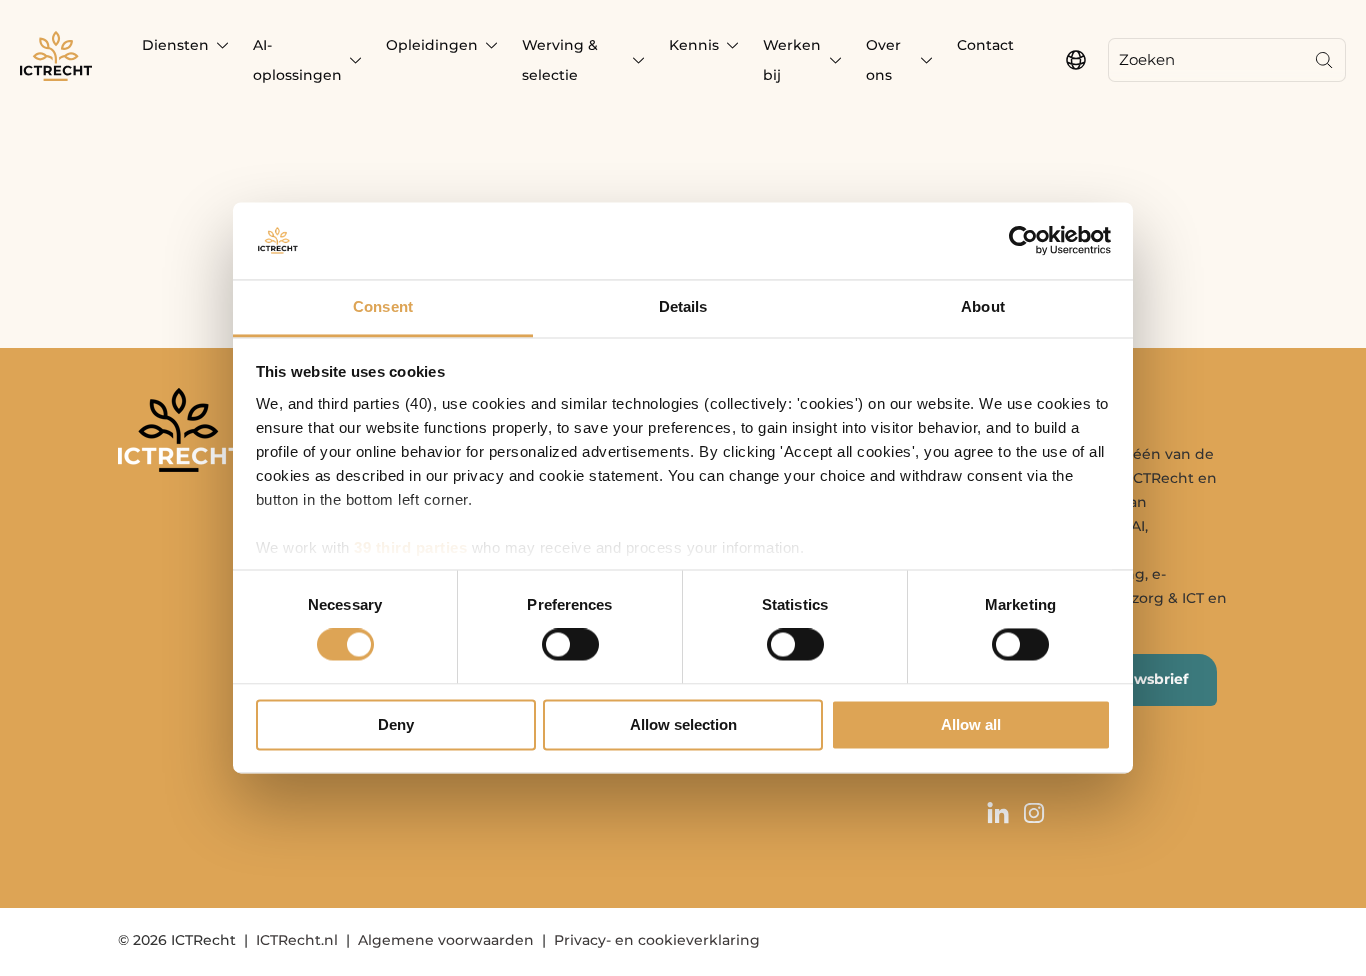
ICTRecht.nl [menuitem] (297, 940)
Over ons (883, 60)
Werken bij (792, 60)
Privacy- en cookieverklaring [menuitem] (657, 940)
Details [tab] (683, 306)
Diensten (175, 45)
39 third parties (410, 547)
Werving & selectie (560, 60)
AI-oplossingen (297, 60)
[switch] (570, 645)
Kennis (694, 45)
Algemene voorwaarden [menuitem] (446, 940)
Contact (985, 45)
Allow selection (683, 724)
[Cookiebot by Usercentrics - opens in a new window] (1023, 241)
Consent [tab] (383, 306)
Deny (396, 724)
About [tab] (983, 306)
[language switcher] (1076, 60)
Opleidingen (432, 45)
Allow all (971, 724)
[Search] (1324, 60)
